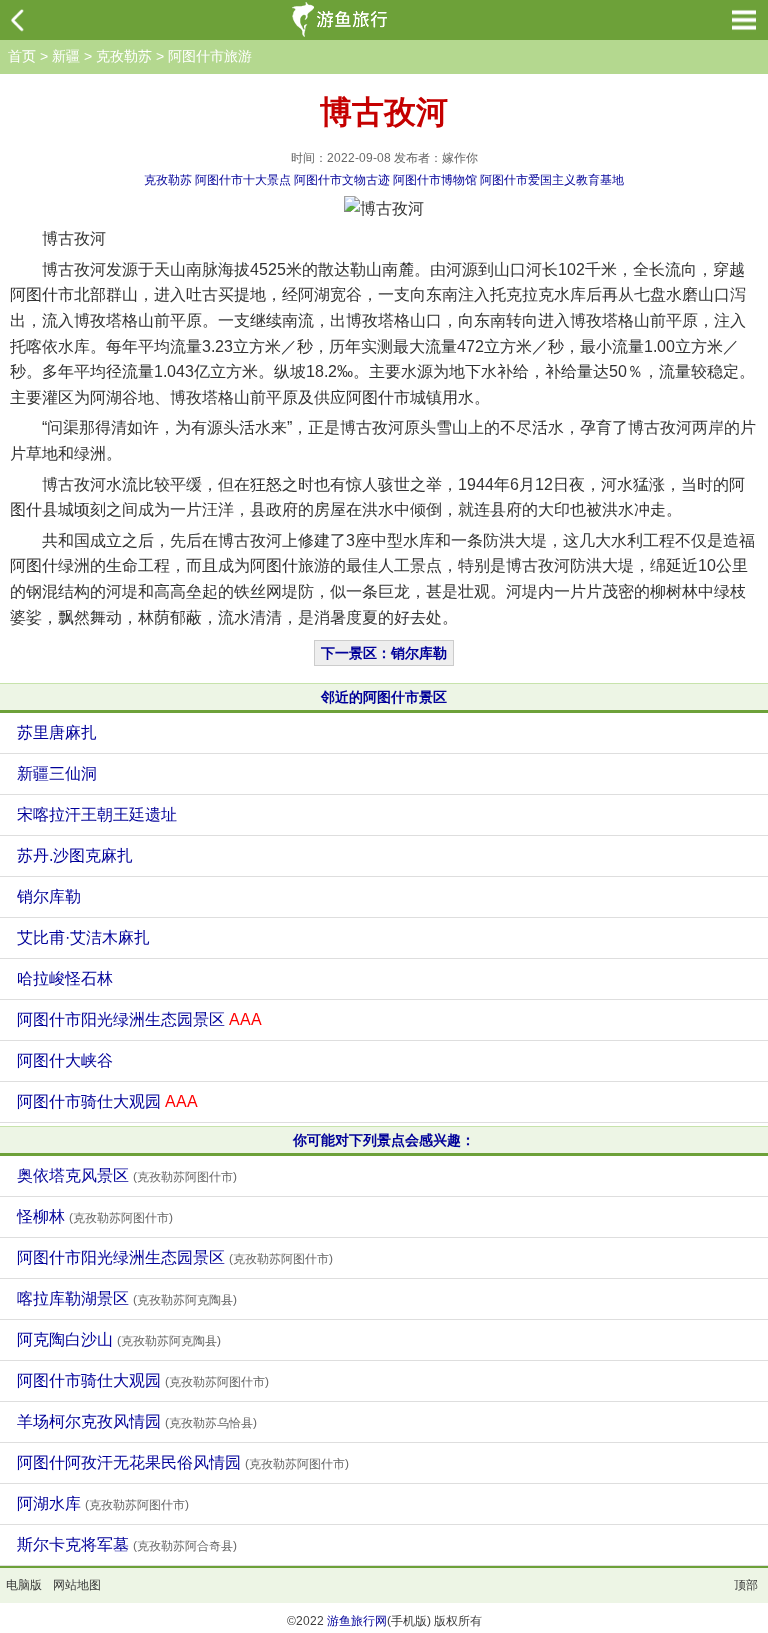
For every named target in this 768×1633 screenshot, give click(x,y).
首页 (22, 56)
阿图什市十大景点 (243, 180)
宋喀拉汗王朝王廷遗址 (97, 814)
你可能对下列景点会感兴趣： (384, 1140)
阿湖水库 (103, 1503)
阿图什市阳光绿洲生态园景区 (139, 1019)
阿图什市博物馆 (435, 180)
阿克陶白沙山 (119, 1339)
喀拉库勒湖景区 (127, 1298)
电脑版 (24, 1585)
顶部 (746, 1585)
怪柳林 (95, 1216)
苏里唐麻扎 (57, 732)
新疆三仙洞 (57, 773)
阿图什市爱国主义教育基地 (552, 180)
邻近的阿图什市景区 (384, 697)
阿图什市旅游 (210, 56)
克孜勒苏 (124, 56)
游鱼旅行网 (357, 1621)
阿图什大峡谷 (65, 1060)
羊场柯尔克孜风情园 (137, 1421)
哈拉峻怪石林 (65, 978)
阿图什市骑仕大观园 (107, 1101)
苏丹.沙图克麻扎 (75, 855)
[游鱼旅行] (342, 20)
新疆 (66, 56)
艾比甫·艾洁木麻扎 (83, 937)
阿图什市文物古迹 (342, 180)
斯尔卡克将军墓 (127, 1544)
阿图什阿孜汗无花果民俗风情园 (183, 1462)
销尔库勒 (49, 896)
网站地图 (77, 1585)
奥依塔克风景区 (127, 1175)
